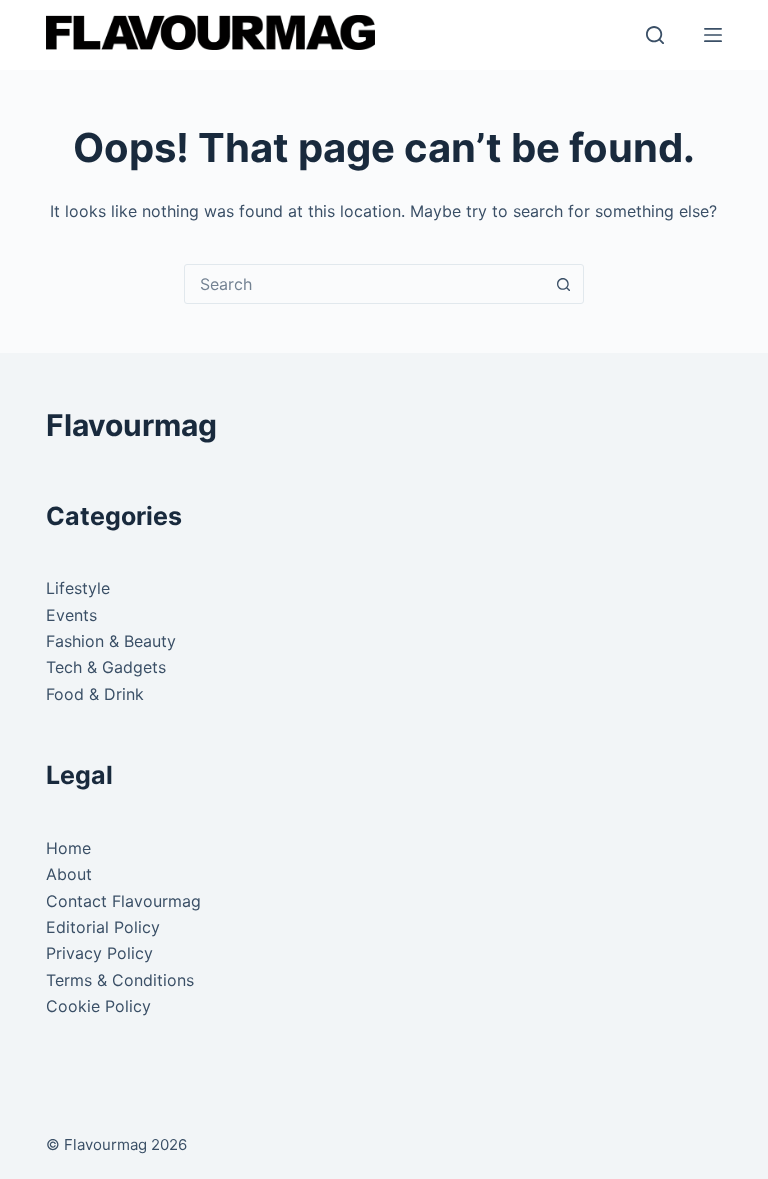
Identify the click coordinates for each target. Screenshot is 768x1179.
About (69, 874)
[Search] (655, 35)
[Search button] (564, 284)
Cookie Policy (98, 1006)
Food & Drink (95, 694)
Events (71, 615)
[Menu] (713, 35)
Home (68, 848)
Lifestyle (78, 588)
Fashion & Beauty (111, 641)
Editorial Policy (103, 927)
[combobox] (365, 284)
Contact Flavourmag (123, 901)
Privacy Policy (99, 953)
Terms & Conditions (120, 980)
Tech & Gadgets (106, 667)
